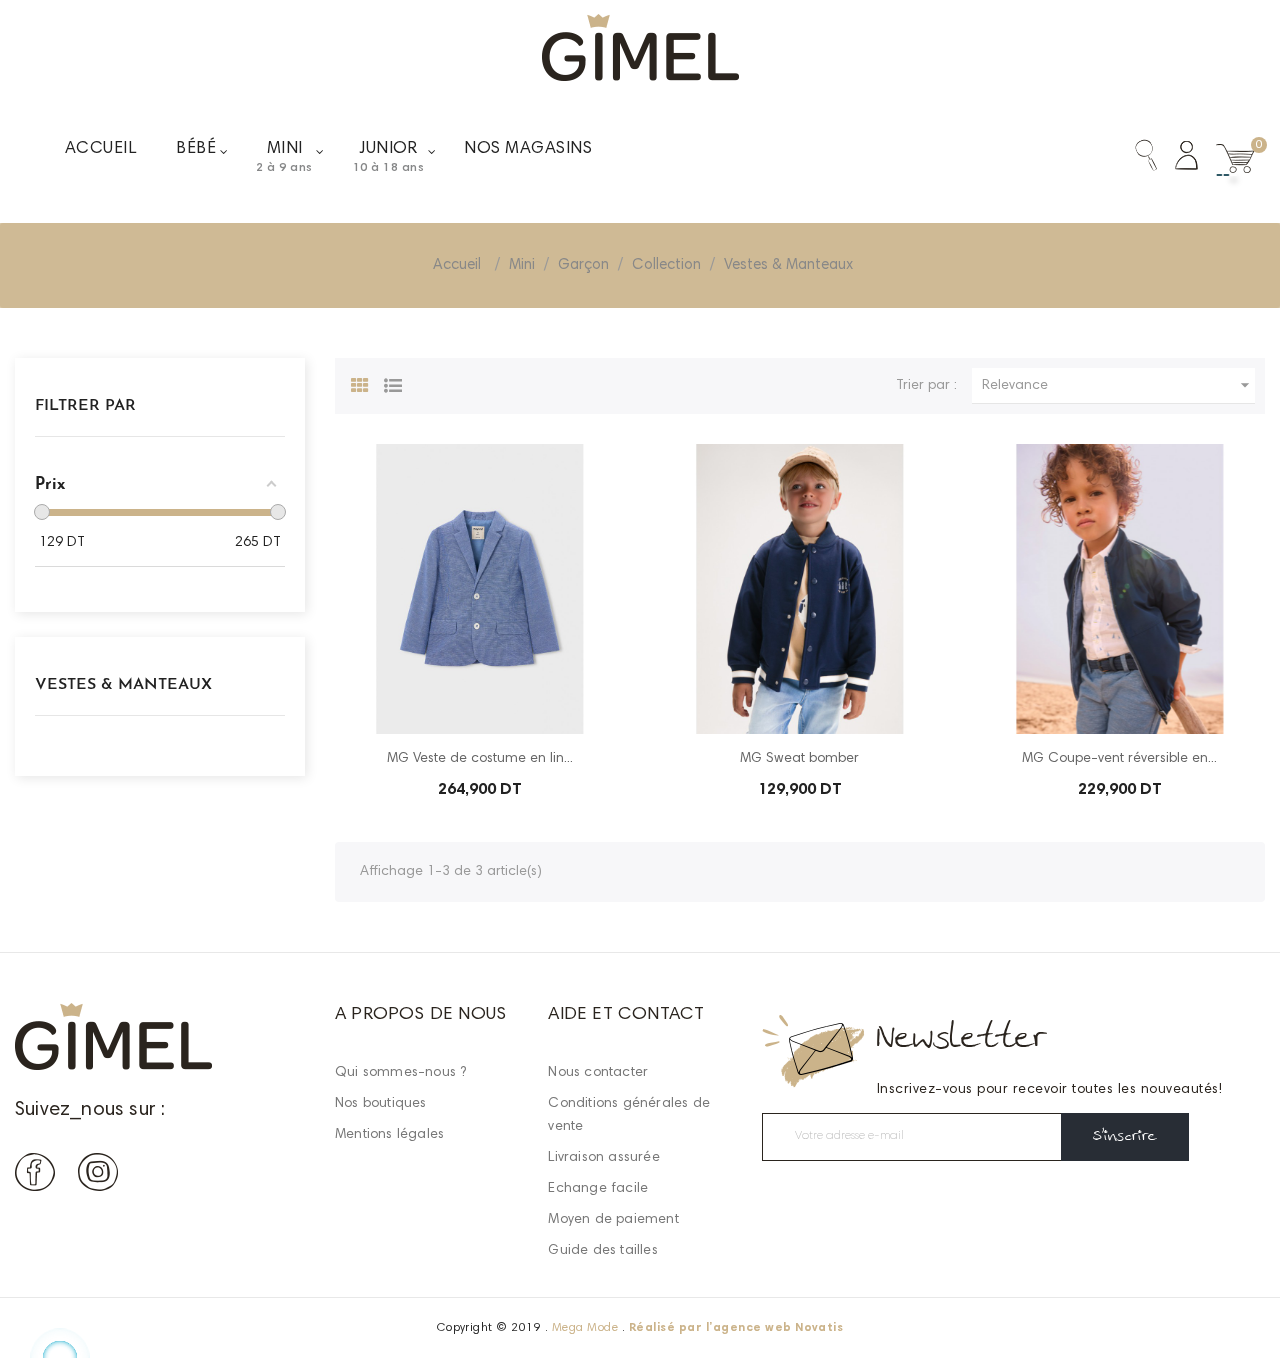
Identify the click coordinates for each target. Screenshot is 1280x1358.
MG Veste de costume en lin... (480, 759)
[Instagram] (98, 1176)
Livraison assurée (603, 1158)
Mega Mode (585, 1328)
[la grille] (360, 383)
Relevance (1118, 385)
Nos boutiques (381, 1104)
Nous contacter (598, 1073)
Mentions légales (389, 1135)
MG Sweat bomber (799, 759)
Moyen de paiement (613, 1220)
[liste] (393, 383)
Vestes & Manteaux (123, 685)
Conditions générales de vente (629, 1115)
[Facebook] (35, 1176)
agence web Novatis (778, 1328)
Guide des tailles (602, 1251)
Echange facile (598, 1189)
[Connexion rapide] (1177, 159)
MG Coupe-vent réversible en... (1119, 759)
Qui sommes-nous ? (400, 1073)
